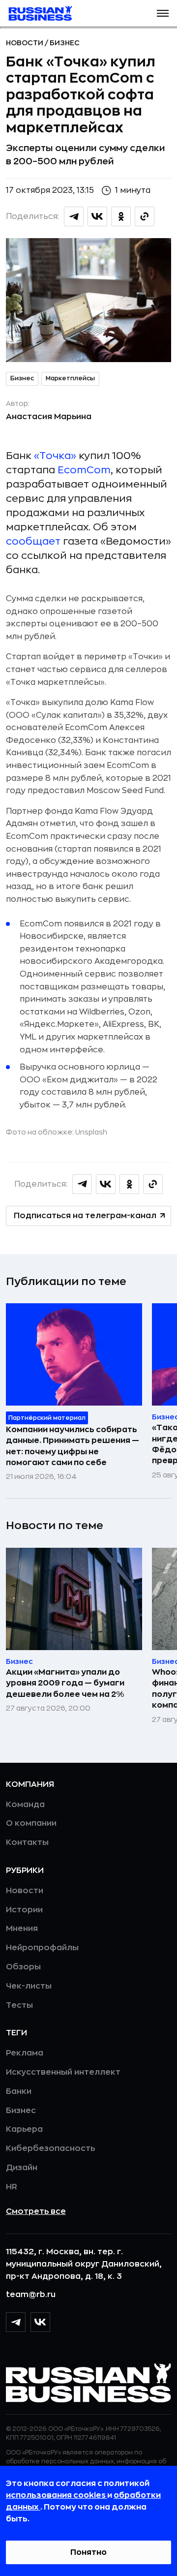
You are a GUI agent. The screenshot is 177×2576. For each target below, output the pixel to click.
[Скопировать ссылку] (145, 216)
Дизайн (22, 2168)
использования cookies (57, 2495)
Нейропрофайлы (42, 1948)
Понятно (88, 2552)
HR (12, 2187)
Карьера (24, 2129)
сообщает (33, 541)
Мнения (22, 1929)
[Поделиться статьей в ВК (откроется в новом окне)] (97, 216)
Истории (24, 1910)
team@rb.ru (31, 2295)
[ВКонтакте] (40, 2322)
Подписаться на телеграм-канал (85, 1216)
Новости (25, 43)
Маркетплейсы (70, 378)
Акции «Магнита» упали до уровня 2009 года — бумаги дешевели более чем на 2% (65, 1683)
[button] (163, 13)
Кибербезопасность (50, 2148)
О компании (31, 1823)
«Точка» (55, 456)
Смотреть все (36, 2211)
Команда (25, 1805)
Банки (19, 2091)
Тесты (19, 2005)
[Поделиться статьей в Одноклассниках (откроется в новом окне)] (121, 216)
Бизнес (65, 43)
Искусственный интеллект (63, 2072)
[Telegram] (16, 2322)
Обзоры (23, 1967)
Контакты (27, 1842)
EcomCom (84, 470)
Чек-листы (29, 1986)
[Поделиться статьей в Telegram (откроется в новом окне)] (74, 216)
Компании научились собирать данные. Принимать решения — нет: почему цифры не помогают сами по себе (73, 1446)
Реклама (25, 2053)
